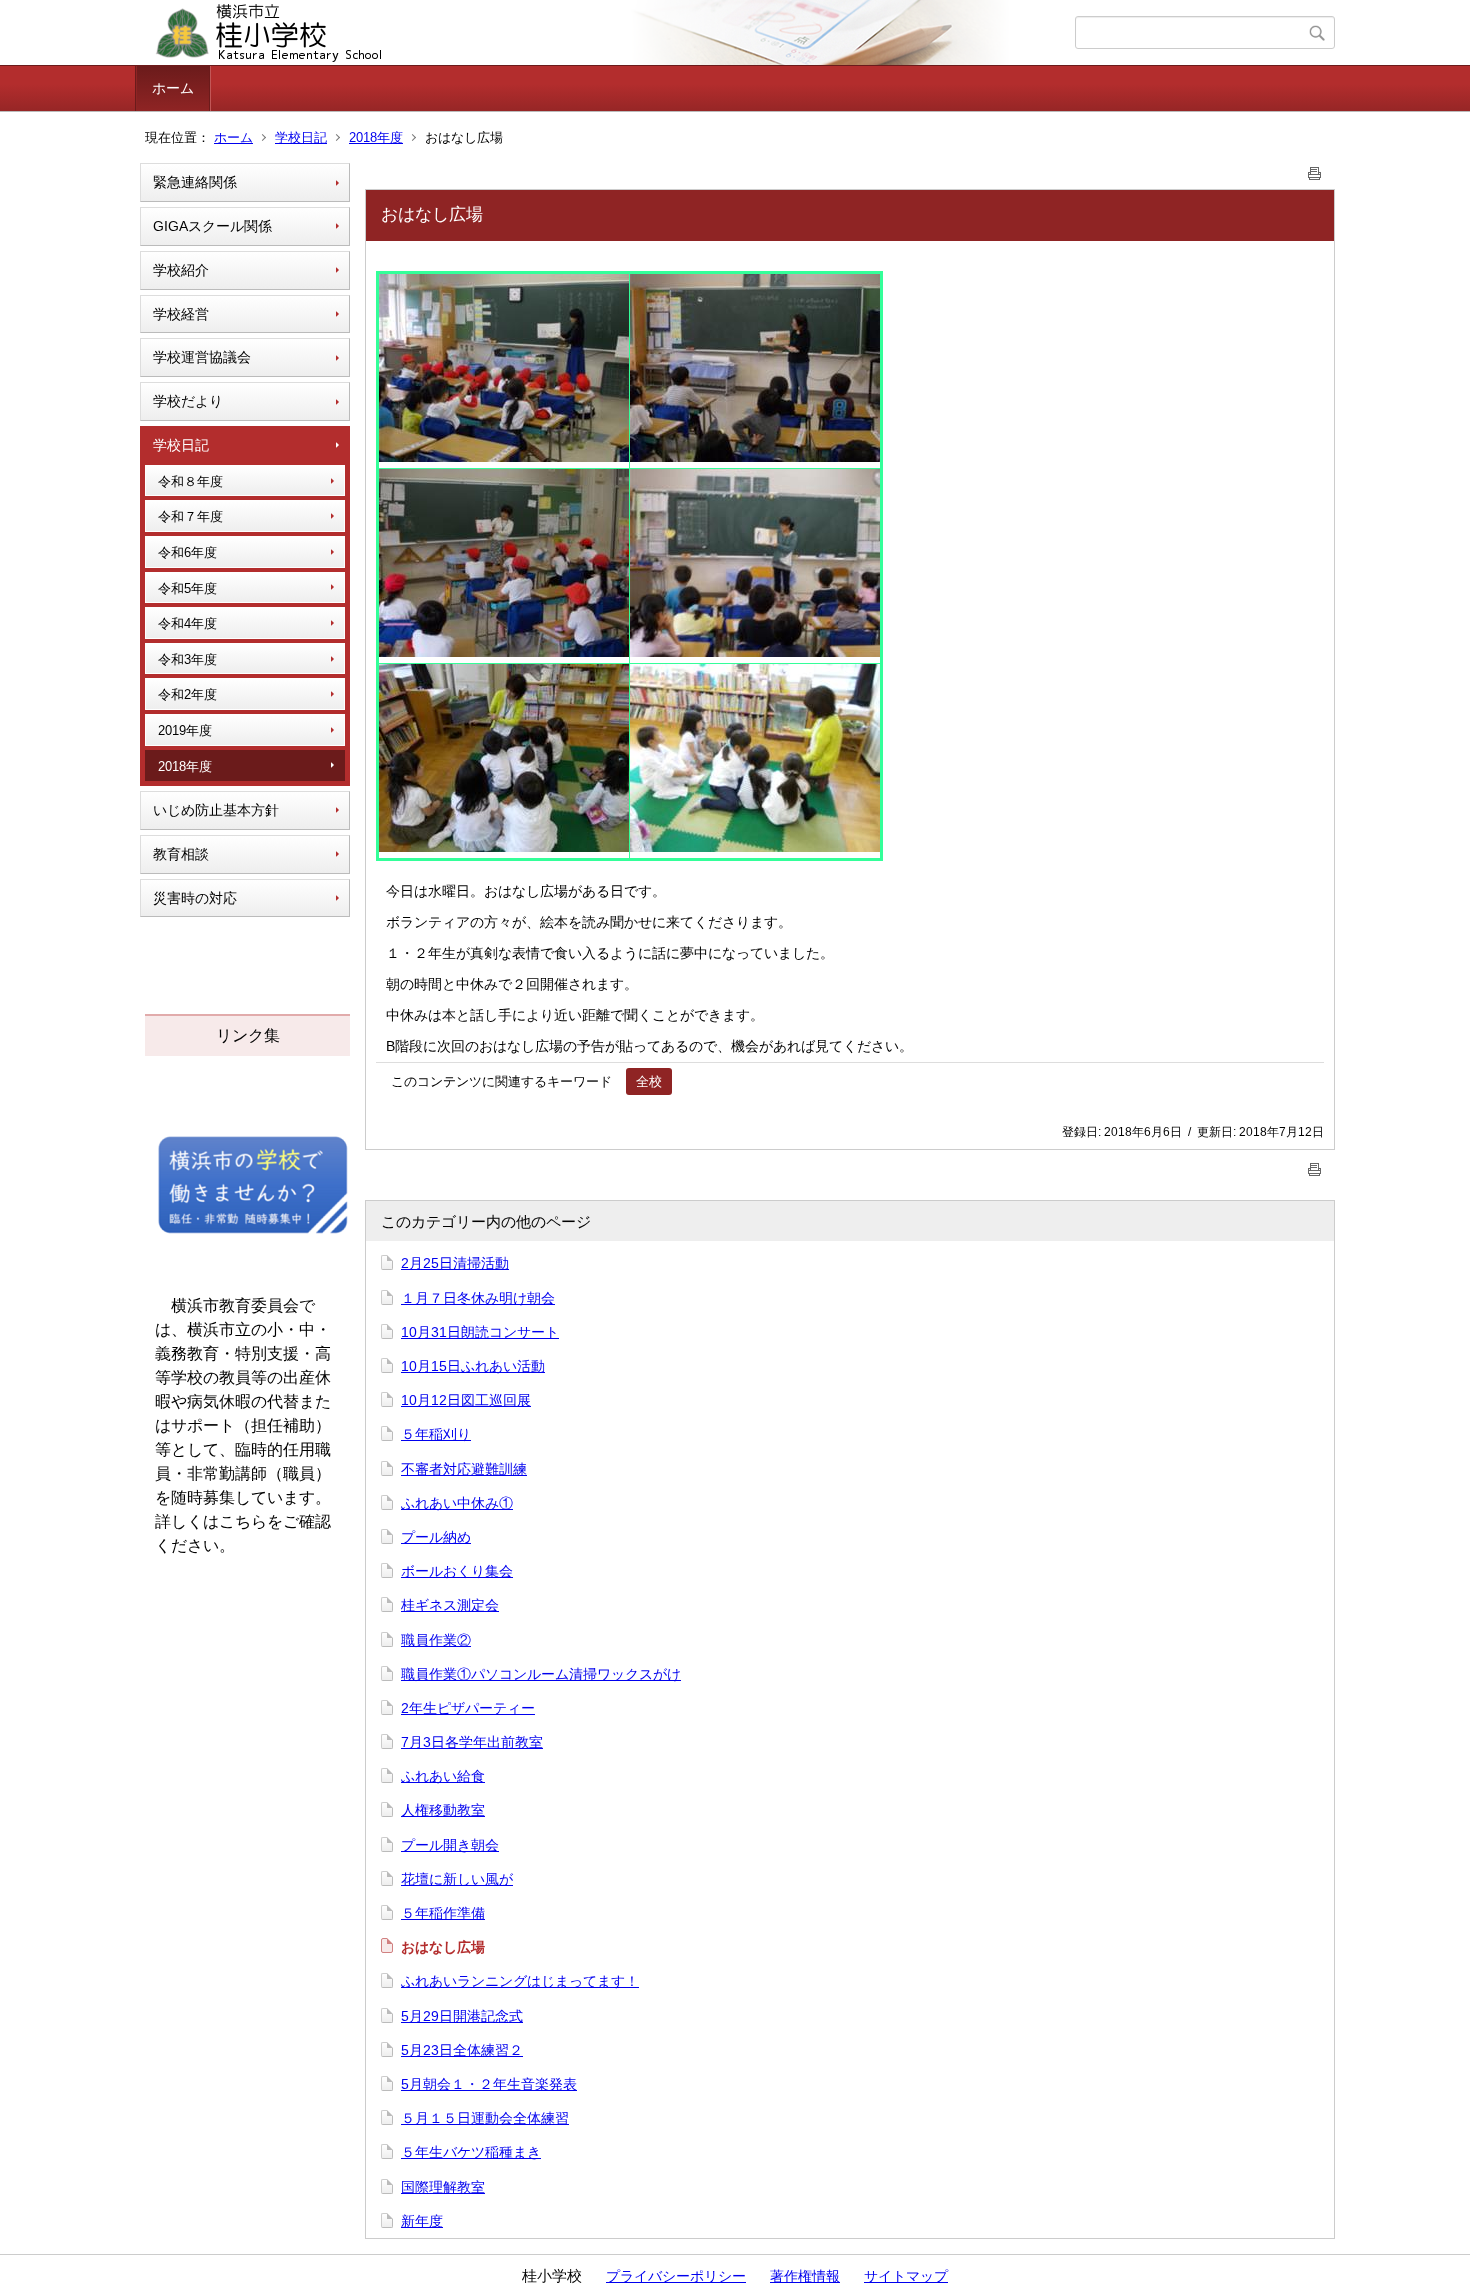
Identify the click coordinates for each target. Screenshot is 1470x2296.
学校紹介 (181, 270)
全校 (649, 1081)
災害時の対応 (195, 898)
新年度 (422, 2221)
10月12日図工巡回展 (466, 1400)
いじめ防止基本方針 (216, 810)
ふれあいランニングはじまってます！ (520, 1981)
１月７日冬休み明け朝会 (478, 1298)
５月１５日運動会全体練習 (485, 2118)
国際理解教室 (443, 2187)
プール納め (436, 1537)
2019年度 (185, 730)
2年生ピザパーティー (468, 1708)
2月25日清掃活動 (455, 1263)
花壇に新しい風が (457, 1879)
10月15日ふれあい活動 (473, 1366)
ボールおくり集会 (457, 1571)
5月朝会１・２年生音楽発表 (489, 2084)
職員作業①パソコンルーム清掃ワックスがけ (541, 1674)
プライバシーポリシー (676, 2276)
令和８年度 (190, 481)
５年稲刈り (436, 1434)
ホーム (173, 88)
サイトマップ (906, 2276)
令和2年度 (187, 694)
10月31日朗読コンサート (480, 1332)
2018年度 (376, 137)
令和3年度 (187, 659)
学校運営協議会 (202, 357)
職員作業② (436, 1640)
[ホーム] (607, 33)
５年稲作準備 (443, 1913)
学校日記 (301, 137)
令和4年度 (187, 623)
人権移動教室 (443, 1810)
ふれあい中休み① (457, 1503)
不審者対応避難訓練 (464, 1469)
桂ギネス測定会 (450, 1605)
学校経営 (181, 314)
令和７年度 (190, 516)
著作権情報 (805, 2276)
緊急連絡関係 (195, 182)
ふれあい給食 (443, 1776)
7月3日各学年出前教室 (472, 1742)
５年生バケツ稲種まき (471, 2152)
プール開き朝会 (450, 1845)
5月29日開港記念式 (462, 2016)
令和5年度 (187, 588)
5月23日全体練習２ (462, 2050)
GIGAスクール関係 (212, 226)
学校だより (188, 401)
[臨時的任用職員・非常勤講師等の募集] (253, 1232)
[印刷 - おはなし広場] (1315, 169)
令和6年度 (187, 552)
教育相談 (181, 854)
